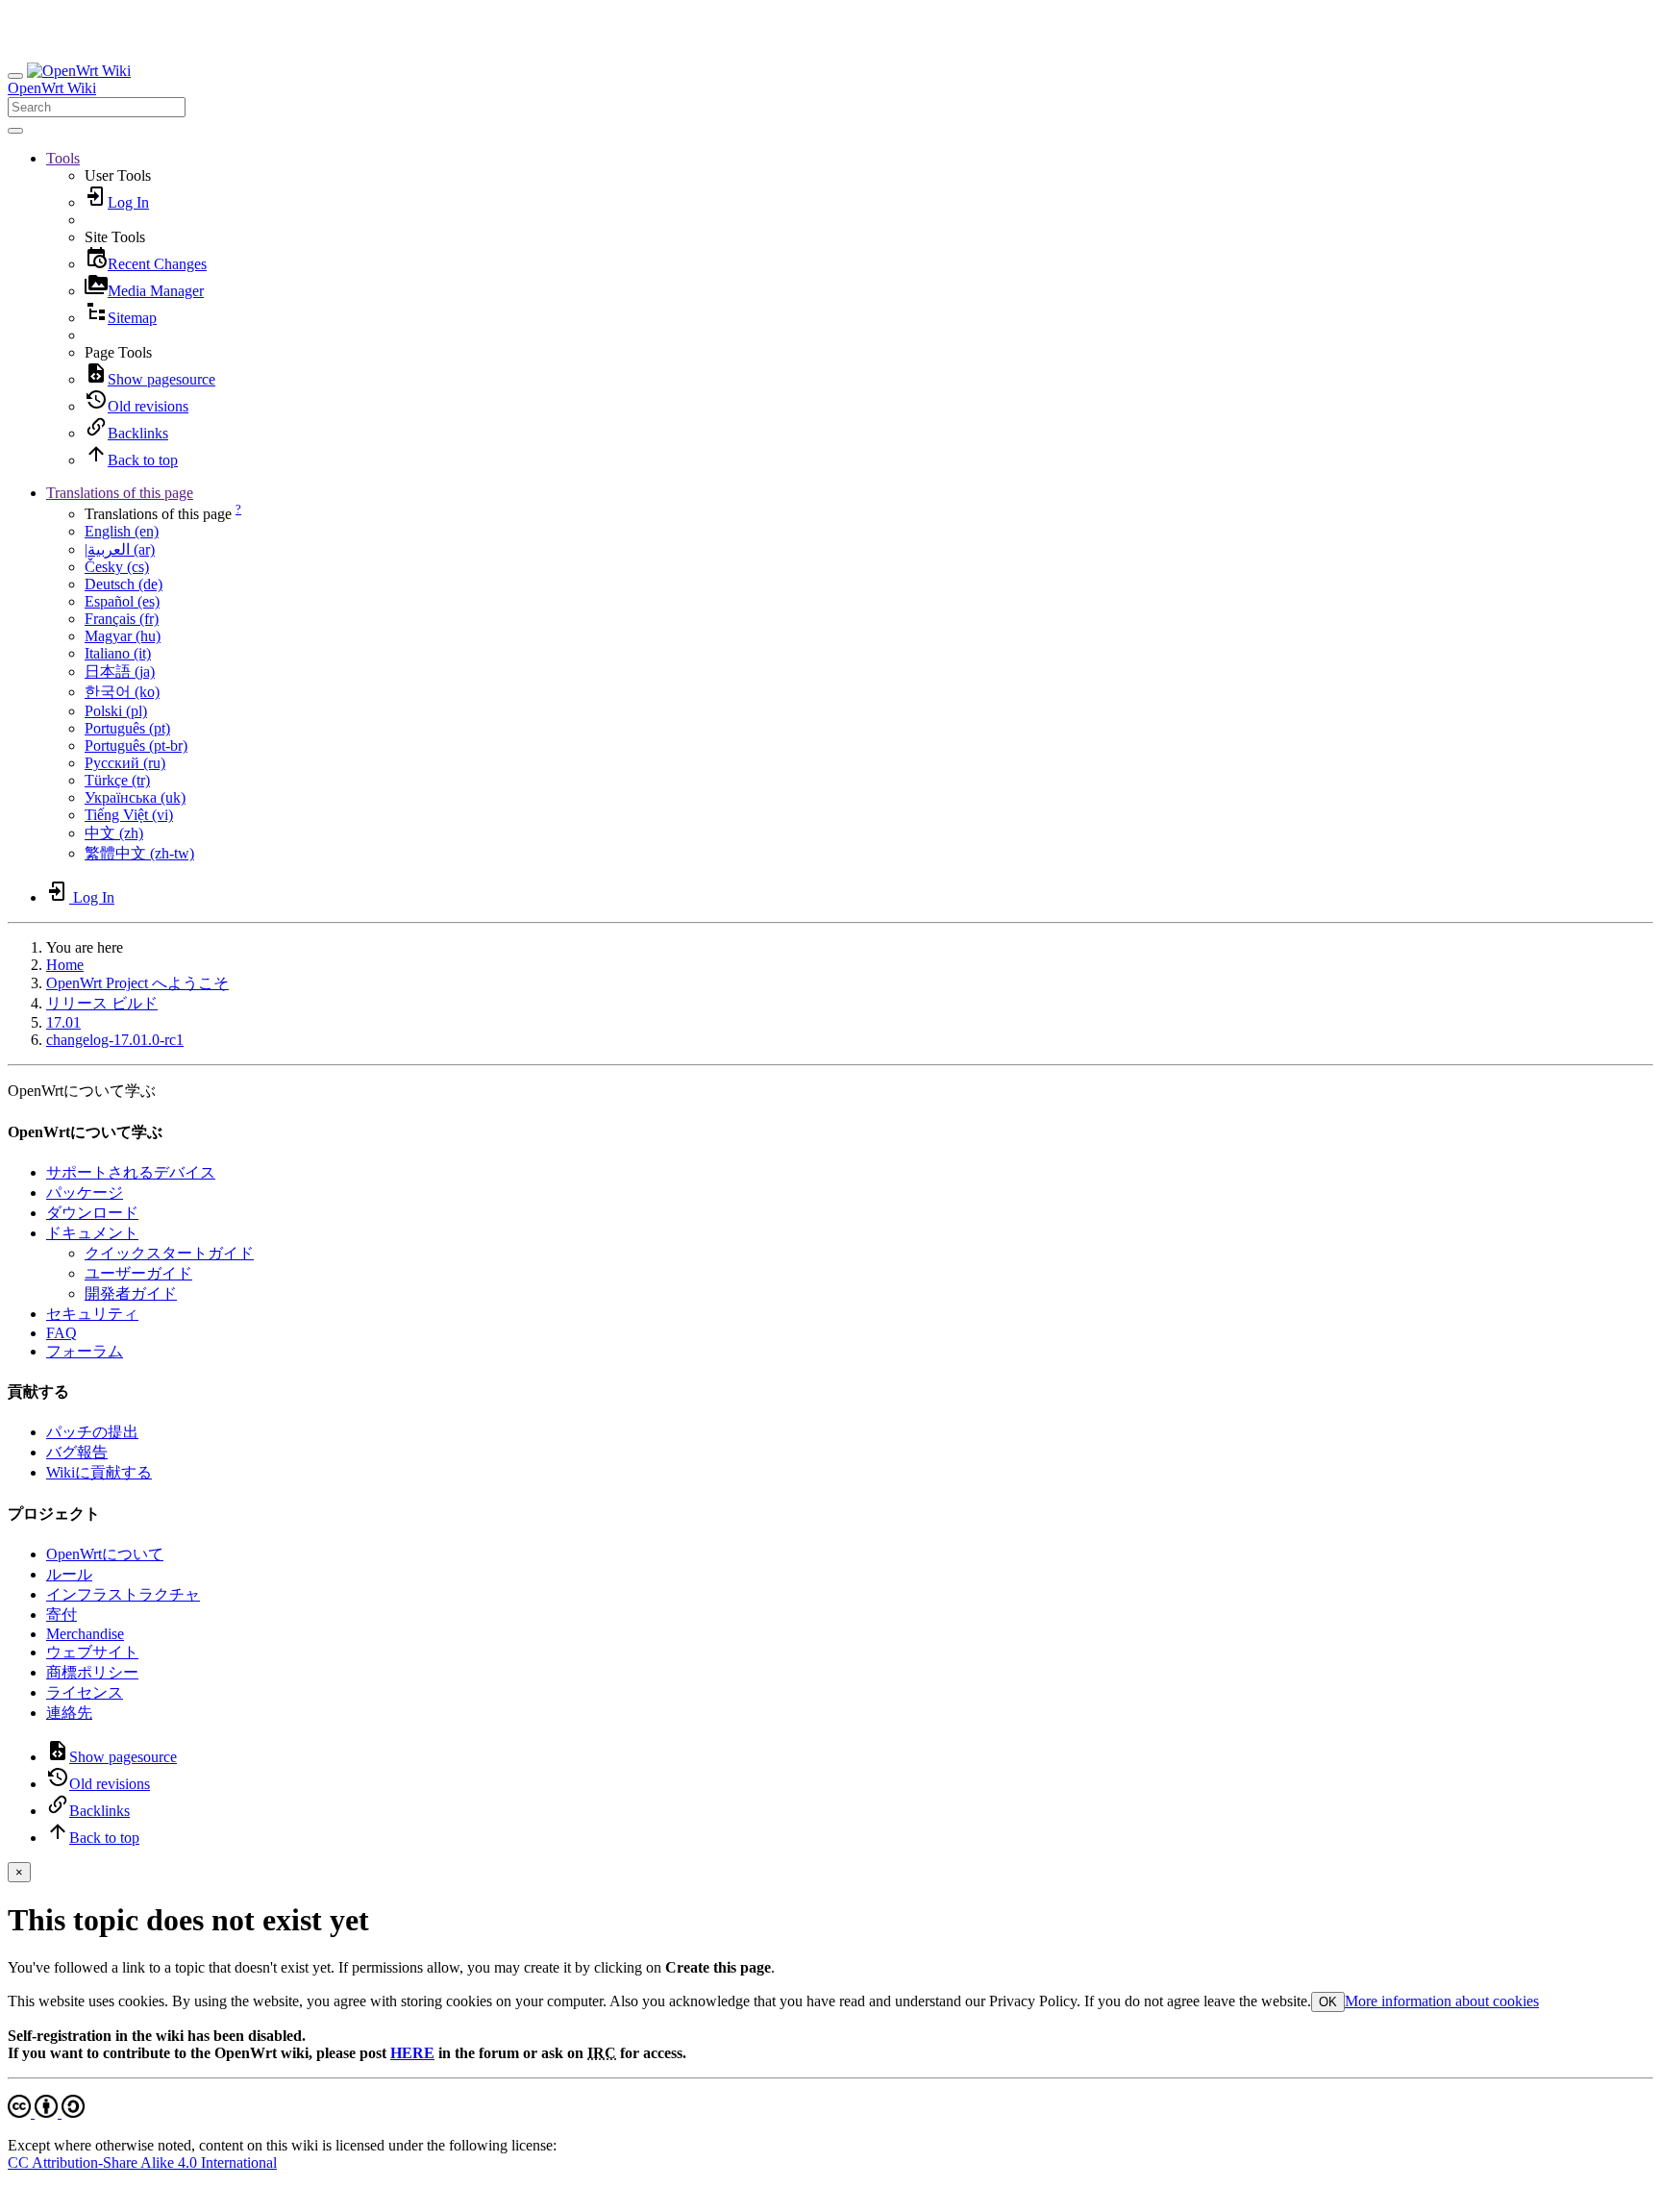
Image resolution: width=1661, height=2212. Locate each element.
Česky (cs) (117, 567)
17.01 (63, 1022)
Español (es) (122, 601)
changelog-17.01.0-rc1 (115, 1040)
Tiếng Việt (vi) (129, 815)
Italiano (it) (118, 653)
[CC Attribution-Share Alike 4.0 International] (46, 2113)
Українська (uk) (135, 797)
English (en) (122, 531)
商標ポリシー (92, 1672)
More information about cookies (1442, 2001)
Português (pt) (127, 728)
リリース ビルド (102, 1003)
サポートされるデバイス (131, 1172)
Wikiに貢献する (99, 1472)
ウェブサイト (92, 1652)
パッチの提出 (92, 1432)
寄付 (62, 1615)
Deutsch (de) (124, 584)
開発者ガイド (131, 1293)
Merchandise (85, 1634)
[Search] (15, 131)
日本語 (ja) (120, 671)
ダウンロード (92, 1213)
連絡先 (69, 1713)
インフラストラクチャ (123, 1594)
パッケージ (85, 1193)
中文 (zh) (114, 833)
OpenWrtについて (105, 1554)
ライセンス (85, 1692)
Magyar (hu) (123, 636)
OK (1328, 2002)
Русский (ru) (125, 763)
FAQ (62, 1333)
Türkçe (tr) (117, 780)
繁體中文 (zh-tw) (139, 853)
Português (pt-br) (136, 746)
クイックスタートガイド (169, 1253)
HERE (412, 2053)
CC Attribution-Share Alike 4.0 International (142, 2162)
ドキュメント (92, 1233)
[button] (63, 158)
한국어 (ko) (122, 692)
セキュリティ (92, 1314)
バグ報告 (77, 1452)
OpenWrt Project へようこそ (137, 983)
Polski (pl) (116, 711)
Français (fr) (122, 619)
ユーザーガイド (138, 1273)
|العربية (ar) (120, 549)
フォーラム (85, 1351)
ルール (69, 1574)
